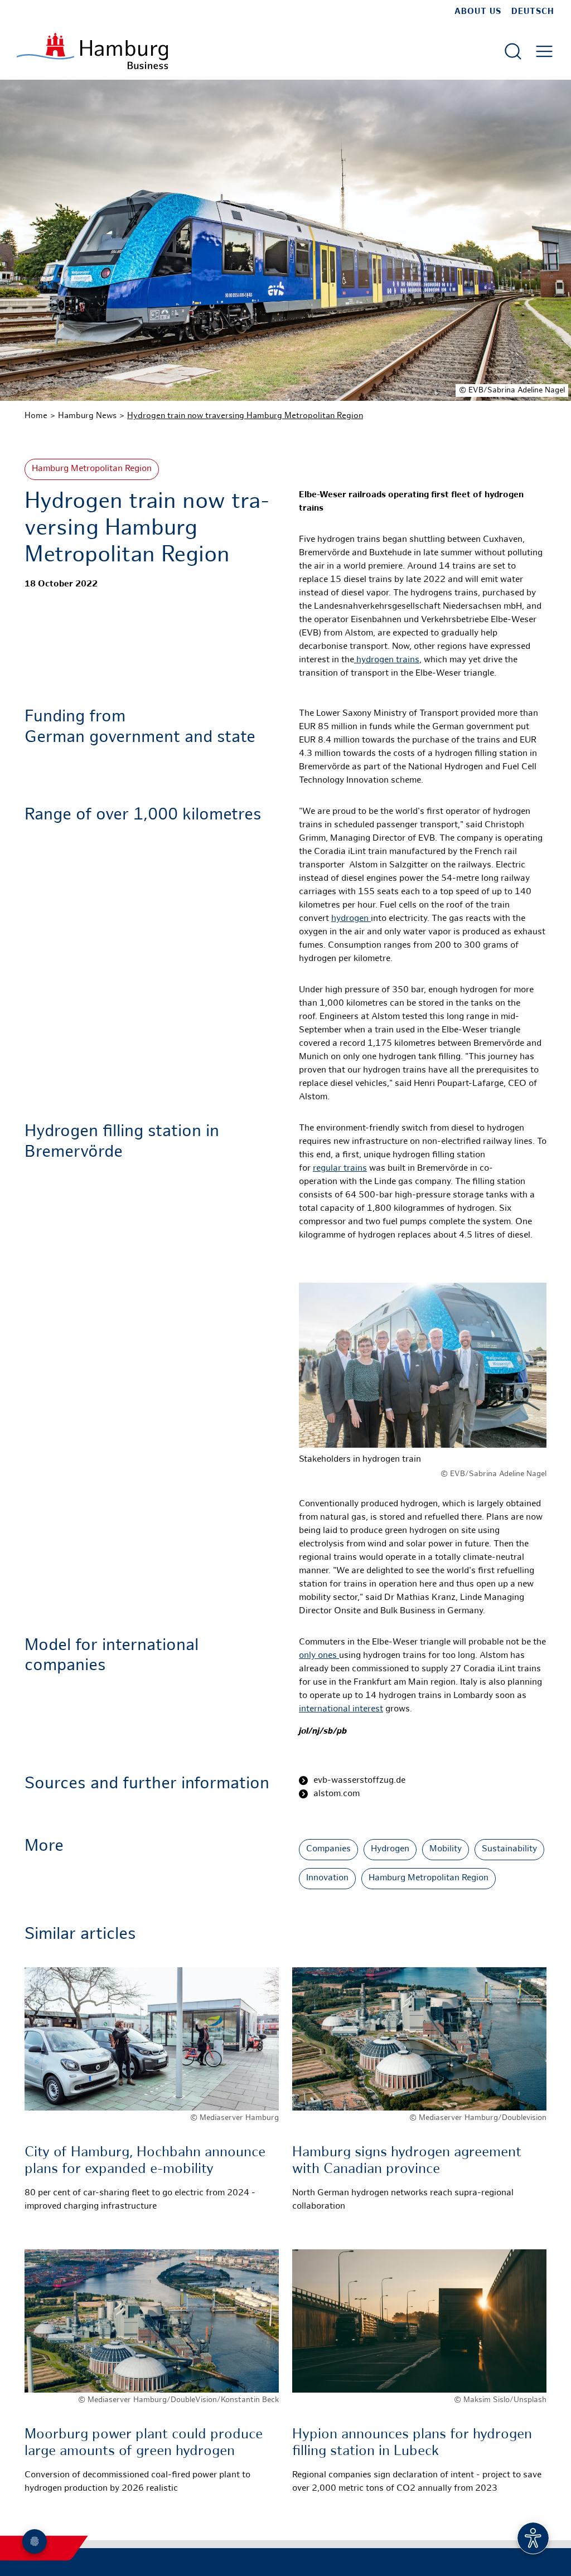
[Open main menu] (544, 51)
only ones (319, 1656)
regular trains (340, 1169)
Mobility (446, 1849)
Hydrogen (390, 1849)
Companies (328, 1849)
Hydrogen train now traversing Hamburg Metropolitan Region (245, 416)
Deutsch (533, 12)
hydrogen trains (387, 660)
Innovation (327, 1878)
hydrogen (351, 919)
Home (36, 416)
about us (478, 12)
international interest (341, 1709)
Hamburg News (87, 416)
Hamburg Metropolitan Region (92, 469)
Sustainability (509, 1849)
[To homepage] (92, 51)
